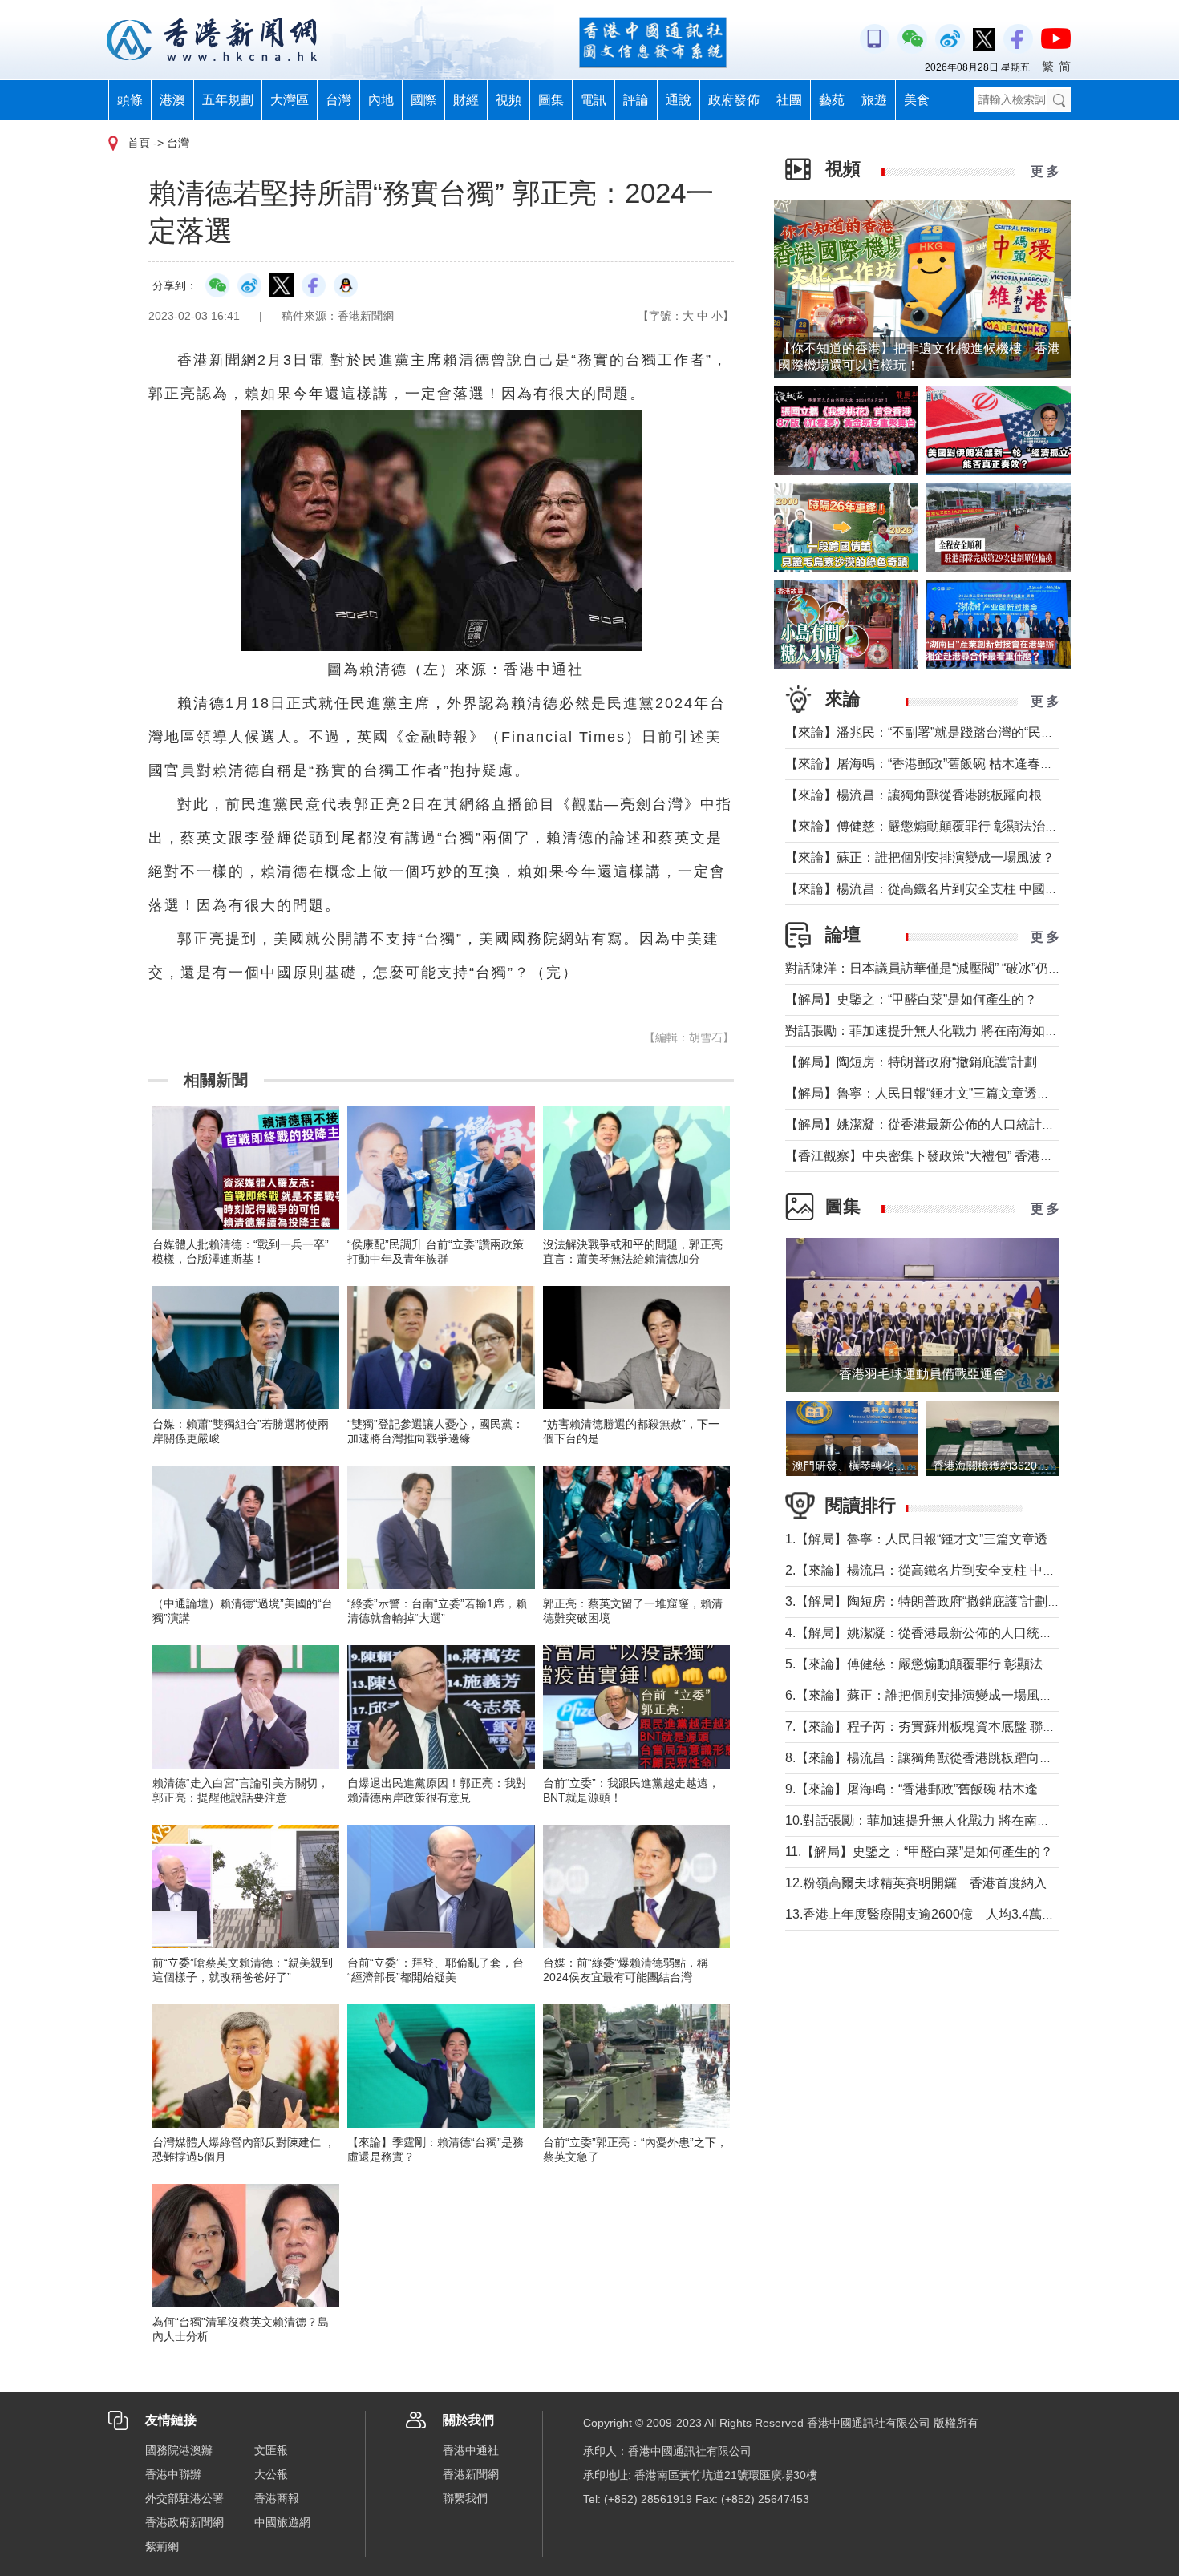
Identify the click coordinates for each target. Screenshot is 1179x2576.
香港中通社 (471, 2450)
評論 (636, 100)
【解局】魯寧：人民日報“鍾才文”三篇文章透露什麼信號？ (950, 1093)
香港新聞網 (471, 2474)
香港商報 (277, 2498)
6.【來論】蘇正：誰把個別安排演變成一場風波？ (925, 1695)
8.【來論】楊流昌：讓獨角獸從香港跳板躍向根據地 (932, 1758)
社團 (789, 100)
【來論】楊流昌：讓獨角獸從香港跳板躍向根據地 (926, 795)
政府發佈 (734, 100)
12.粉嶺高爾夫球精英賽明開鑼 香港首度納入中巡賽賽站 (948, 1883)
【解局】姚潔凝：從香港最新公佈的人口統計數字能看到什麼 (958, 1124)
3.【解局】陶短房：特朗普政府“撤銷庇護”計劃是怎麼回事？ (955, 1601)
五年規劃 (228, 100)
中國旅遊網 (282, 2522)
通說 (679, 100)
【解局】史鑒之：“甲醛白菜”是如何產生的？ (911, 999)
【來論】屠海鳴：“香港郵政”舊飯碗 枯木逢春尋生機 (932, 764)
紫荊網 (162, 2546)
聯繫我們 (465, 2498)
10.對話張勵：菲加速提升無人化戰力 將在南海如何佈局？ (950, 1820)
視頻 (508, 100)
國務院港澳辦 (179, 2450)
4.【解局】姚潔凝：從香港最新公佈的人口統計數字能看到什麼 (964, 1633)
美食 (917, 100)
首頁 (139, 143)
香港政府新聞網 (184, 2522)
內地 (381, 100)
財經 (466, 100)
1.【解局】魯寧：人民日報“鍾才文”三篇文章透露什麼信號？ (955, 1539)
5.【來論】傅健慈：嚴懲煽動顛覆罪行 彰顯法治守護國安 (946, 1664)
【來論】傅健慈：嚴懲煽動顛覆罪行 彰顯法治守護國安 (941, 826)
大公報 (271, 2474)
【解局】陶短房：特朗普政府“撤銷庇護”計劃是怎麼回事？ (950, 1062)
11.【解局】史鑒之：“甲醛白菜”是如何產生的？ (919, 1852)
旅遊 (874, 100)
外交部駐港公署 (184, 2498)
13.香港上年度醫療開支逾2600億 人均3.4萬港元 (926, 1914)
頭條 (130, 100)
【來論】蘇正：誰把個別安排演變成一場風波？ (920, 857)
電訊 (594, 100)
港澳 (172, 100)
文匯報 (271, 2450)
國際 (423, 100)
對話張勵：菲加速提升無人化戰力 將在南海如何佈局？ (941, 1031)
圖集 (551, 100)
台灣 (338, 100)
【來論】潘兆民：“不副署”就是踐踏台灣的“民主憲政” (934, 732)
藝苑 (832, 100)
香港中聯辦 (173, 2474)
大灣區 (290, 100)
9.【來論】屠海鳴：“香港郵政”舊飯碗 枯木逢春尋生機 (937, 1789)
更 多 (1045, 171)
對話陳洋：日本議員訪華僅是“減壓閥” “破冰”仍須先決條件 (949, 968)
